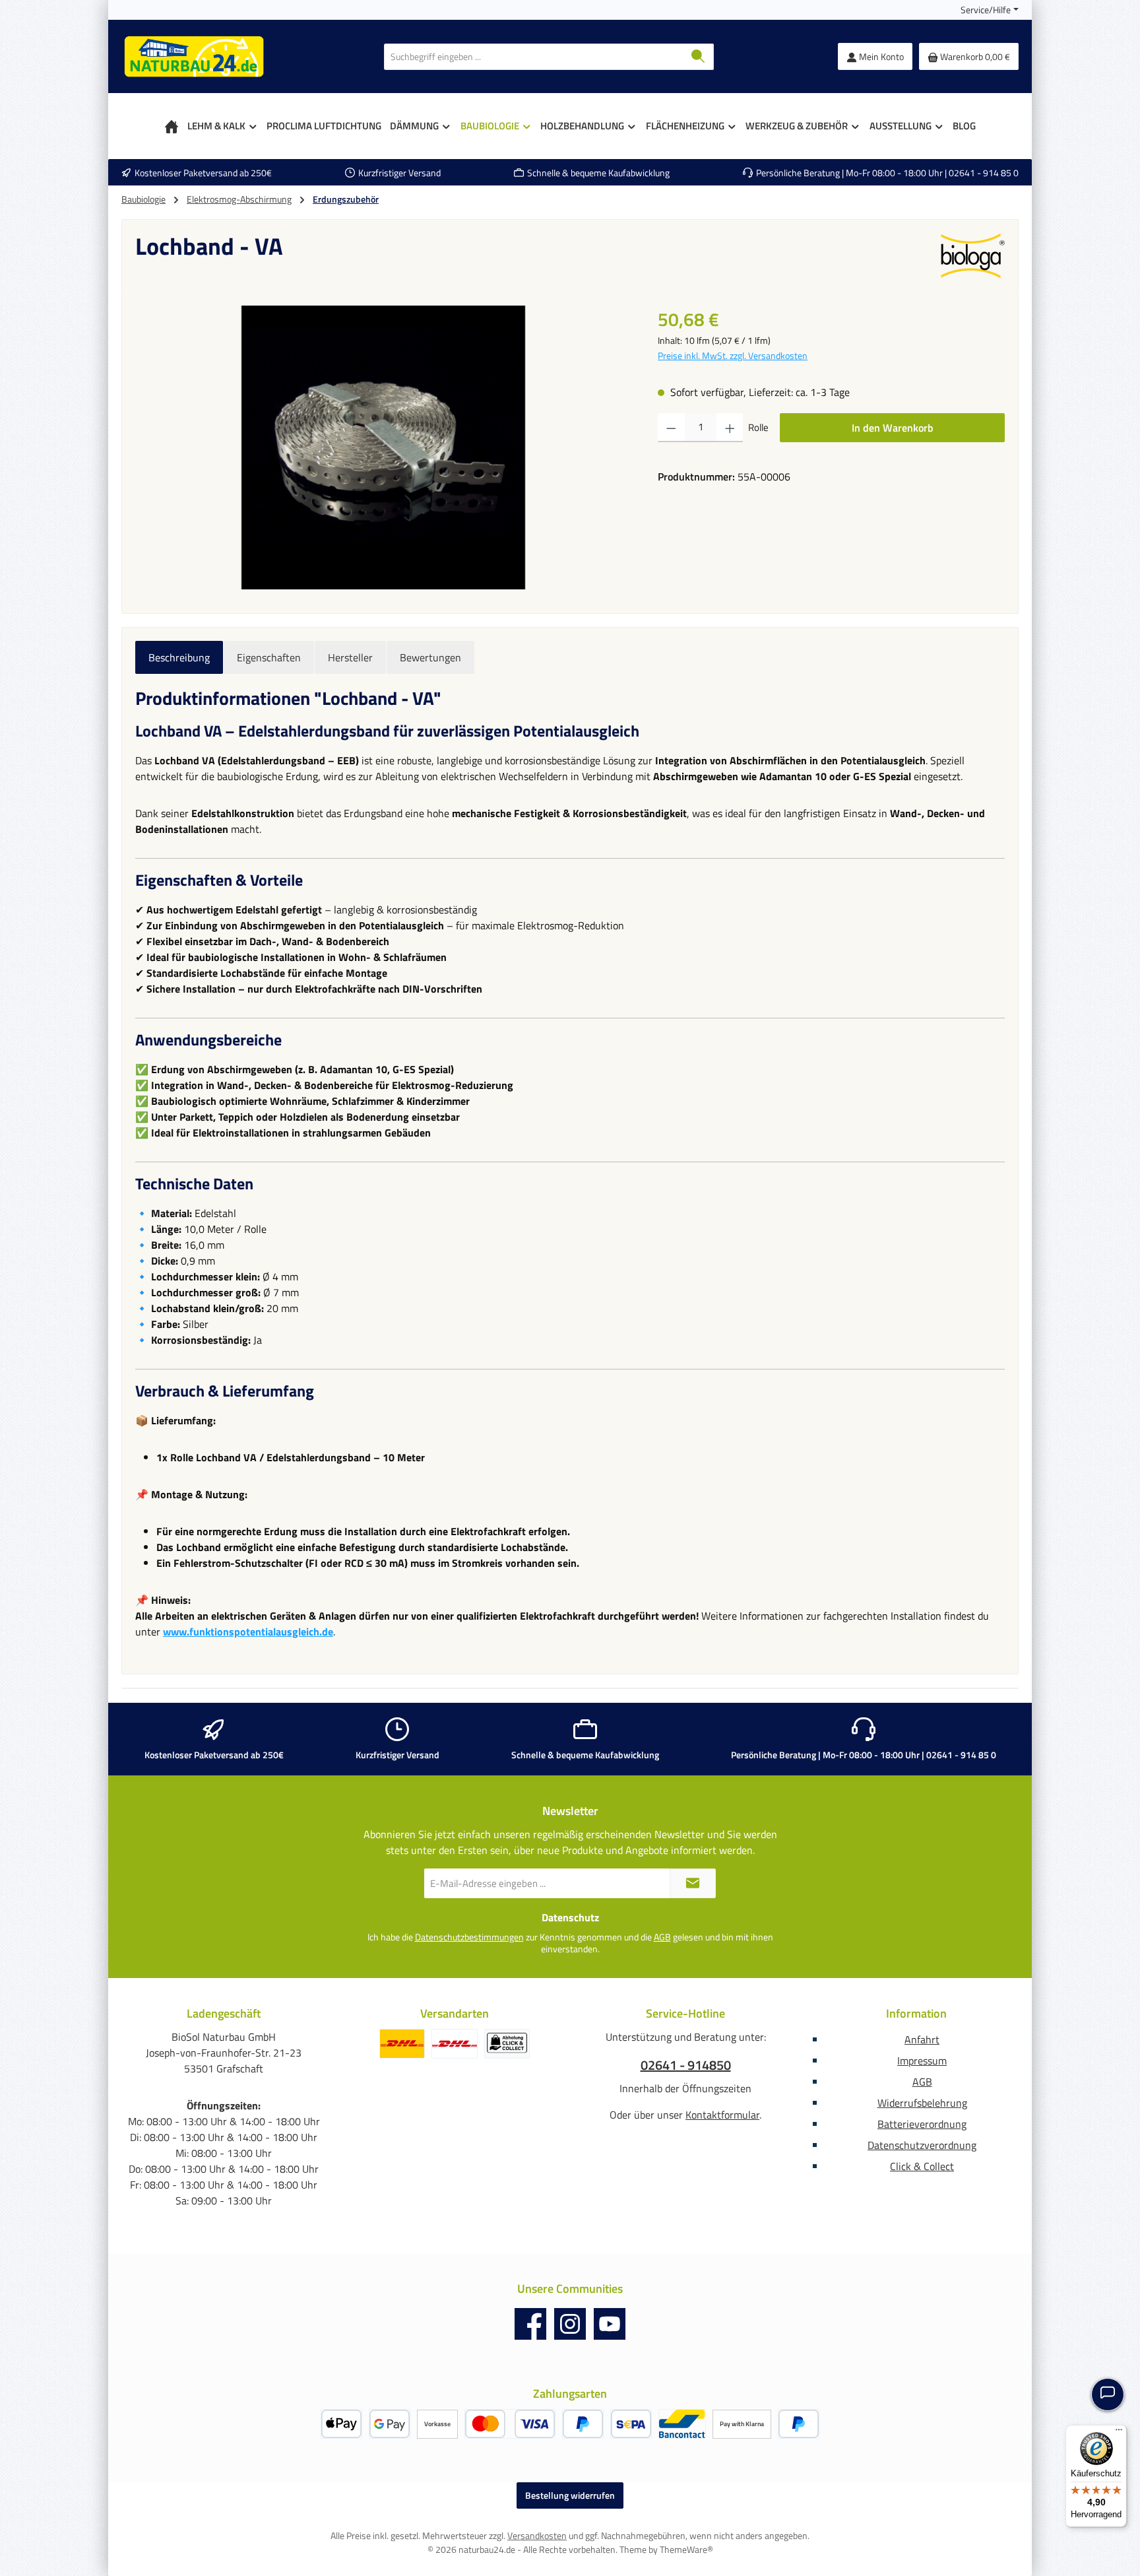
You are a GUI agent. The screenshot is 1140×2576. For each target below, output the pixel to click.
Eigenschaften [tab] (269, 657)
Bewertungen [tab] (430, 657)
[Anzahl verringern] (671, 428)
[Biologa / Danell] (972, 256)
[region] (383, 447)
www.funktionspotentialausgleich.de (248, 1632)
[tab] (179, 657)
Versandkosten (537, 2535)
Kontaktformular (722, 2115)
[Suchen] (698, 57)
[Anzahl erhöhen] (730, 428)
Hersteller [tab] (350, 657)
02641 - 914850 (686, 2065)
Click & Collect (922, 2166)
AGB (662, 1937)
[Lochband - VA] (383, 447)
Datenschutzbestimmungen (469, 1937)
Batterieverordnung (922, 2124)
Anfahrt (922, 2039)
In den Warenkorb (893, 428)
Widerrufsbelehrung (922, 2103)
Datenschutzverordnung (922, 2145)
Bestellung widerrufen (570, 2495)
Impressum (922, 2061)
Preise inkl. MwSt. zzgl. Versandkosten (733, 355)
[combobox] (534, 57)
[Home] (172, 126)
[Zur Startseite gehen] (194, 56)
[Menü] (1119, 2433)
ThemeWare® (686, 2549)
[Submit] (693, 1883)
